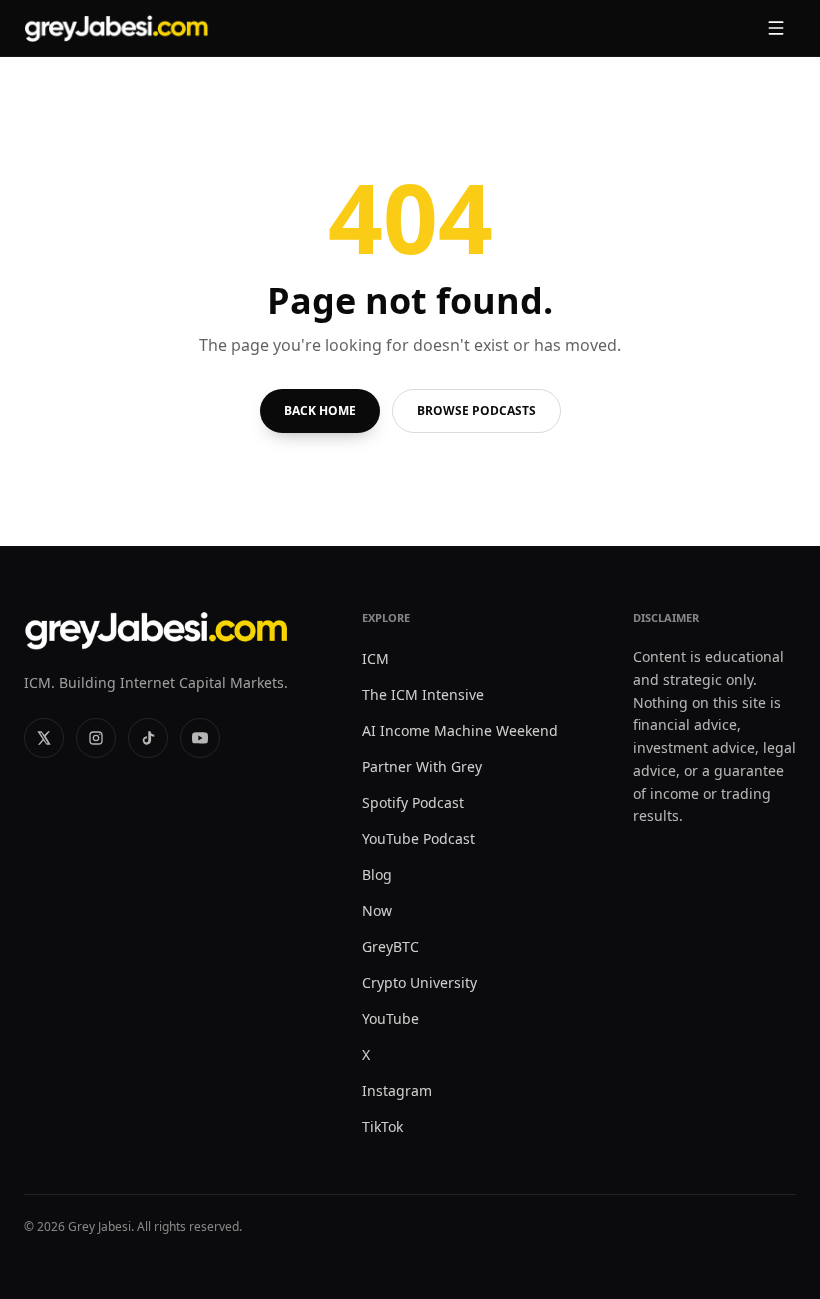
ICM (375, 658)
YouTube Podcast (418, 838)
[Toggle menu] (776, 28)
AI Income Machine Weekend (460, 730)
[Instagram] (96, 738)
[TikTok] (148, 738)
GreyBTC (390, 946)
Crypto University (419, 982)
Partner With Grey (422, 766)
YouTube (390, 1018)
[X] (44, 738)
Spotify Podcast (413, 802)
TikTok (382, 1126)
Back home (320, 410)
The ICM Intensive (423, 694)
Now (377, 910)
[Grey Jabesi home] (116, 28)
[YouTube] (200, 738)
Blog (377, 874)
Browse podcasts (476, 410)
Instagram (397, 1090)
